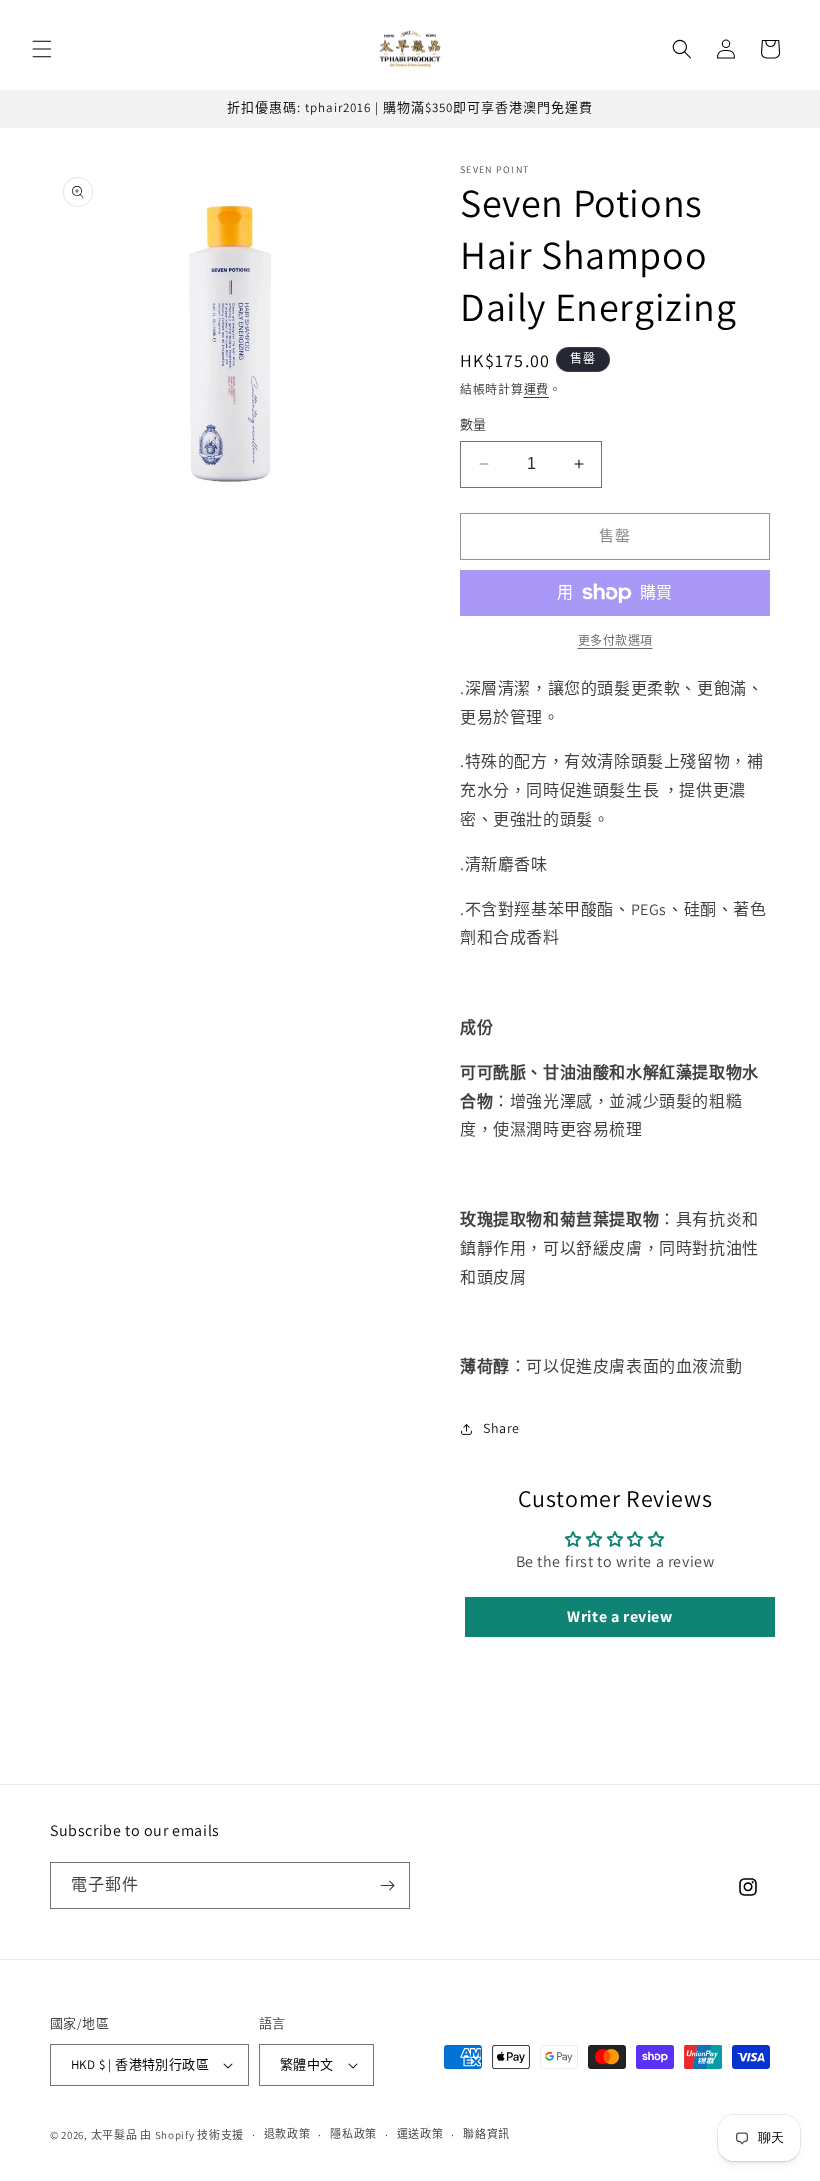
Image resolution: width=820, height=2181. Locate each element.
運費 (536, 389)
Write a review (619, 1616)
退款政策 (287, 2134)
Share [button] (501, 1428)
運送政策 (420, 2134)
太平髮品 (114, 2135)
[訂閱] (387, 1885)
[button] (42, 49)
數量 (473, 424)
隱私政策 (353, 2134)
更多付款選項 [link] (615, 640)
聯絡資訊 (486, 2134)
